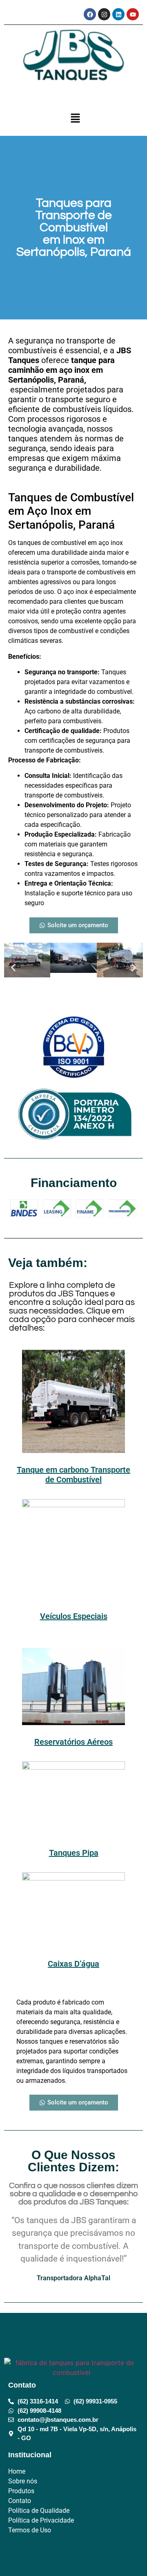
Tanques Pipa (74, 1853)
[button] (76, 119)
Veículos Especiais (74, 1616)
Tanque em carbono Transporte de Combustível (73, 1475)
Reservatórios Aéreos (73, 1742)
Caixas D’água (73, 1964)
